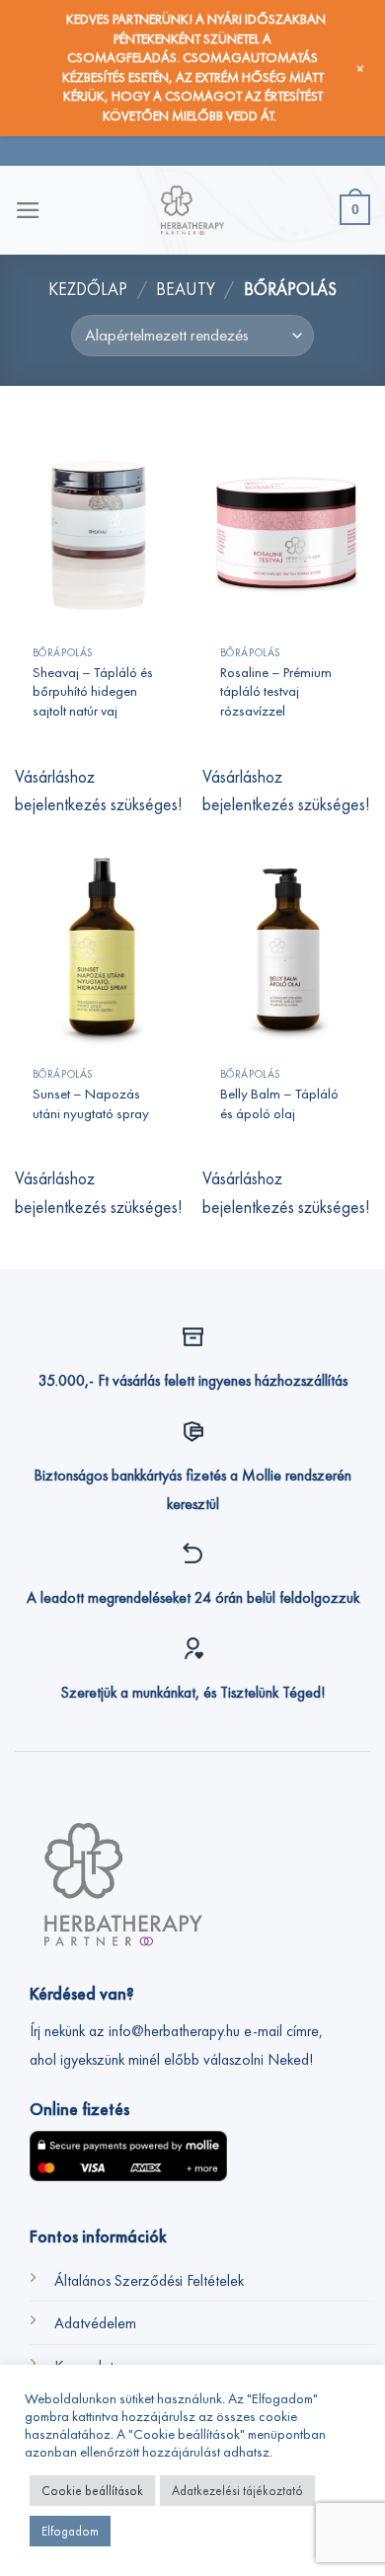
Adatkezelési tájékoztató (237, 2491)
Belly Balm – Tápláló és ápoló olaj (279, 1102)
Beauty (186, 289)
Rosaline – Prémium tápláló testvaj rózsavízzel (276, 691)
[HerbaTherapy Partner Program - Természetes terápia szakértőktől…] (192, 210)
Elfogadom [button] (70, 2531)
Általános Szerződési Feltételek (149, 2280)
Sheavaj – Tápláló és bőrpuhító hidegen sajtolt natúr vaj (93, 691)
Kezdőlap (88, 289)
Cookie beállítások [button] (92, 2491)
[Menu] (28, 210)
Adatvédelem (95, 2323)
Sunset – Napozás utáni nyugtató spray (91, 1102)
